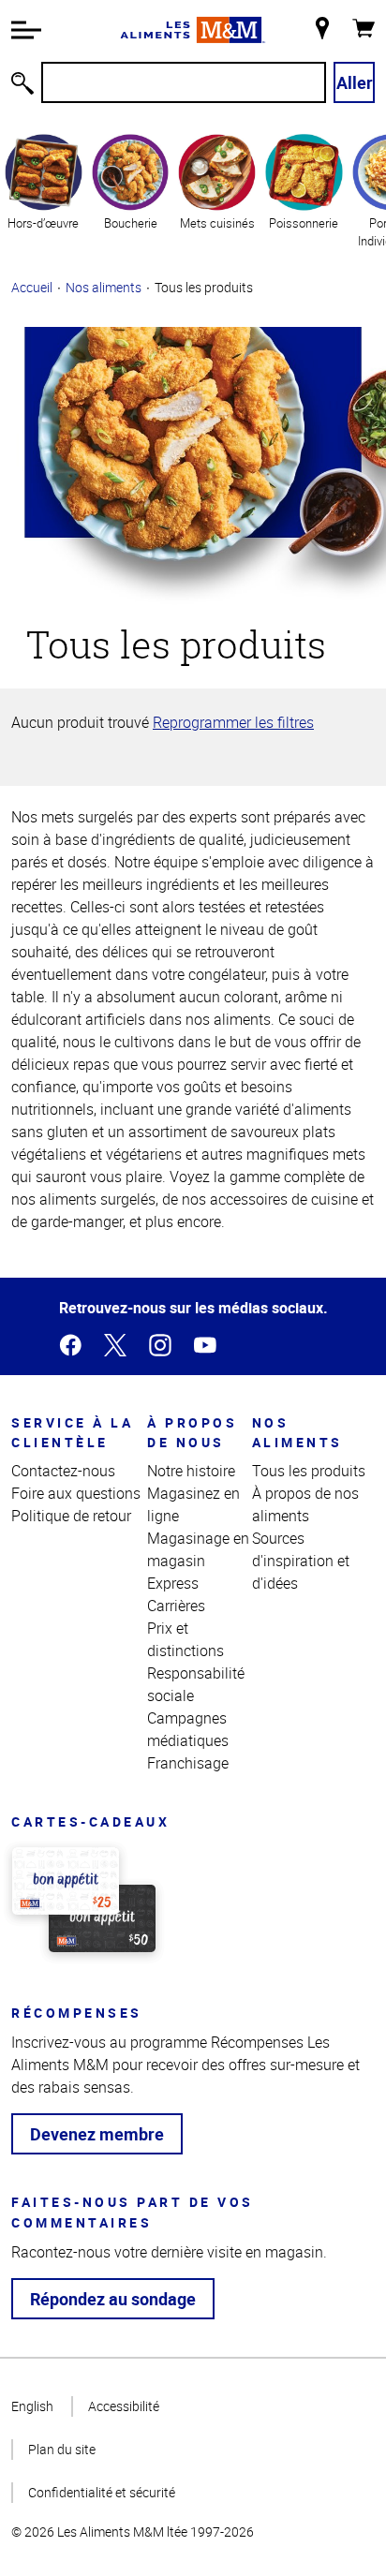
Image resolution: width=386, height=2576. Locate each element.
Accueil (32, 287)
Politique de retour (71, 1516)
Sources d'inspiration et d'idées (301, 1561)
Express (173, 1583)
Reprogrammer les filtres (233, 722)
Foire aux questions (76, 1493)
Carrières (176, 1606)
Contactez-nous (63, 1471)
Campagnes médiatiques (188, 1729)
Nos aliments (104, 287)
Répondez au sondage (113, 2299)
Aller (355, 82)
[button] (26, 30)
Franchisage (188, 1763)
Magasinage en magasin (198, 1549)
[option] (44, 190)
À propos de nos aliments (305, 1504)
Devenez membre (97, 2134)
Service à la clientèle (72, 1432)
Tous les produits (309, 1471)
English (32, 2406)
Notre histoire (191, 1471)
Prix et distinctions (186, 1639)
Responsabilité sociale (196, 1684)
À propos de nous (192, 1432)
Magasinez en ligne (193, 1504)
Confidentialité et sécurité (102, 2492)
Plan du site (62, 2449)
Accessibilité (124, 2406)
